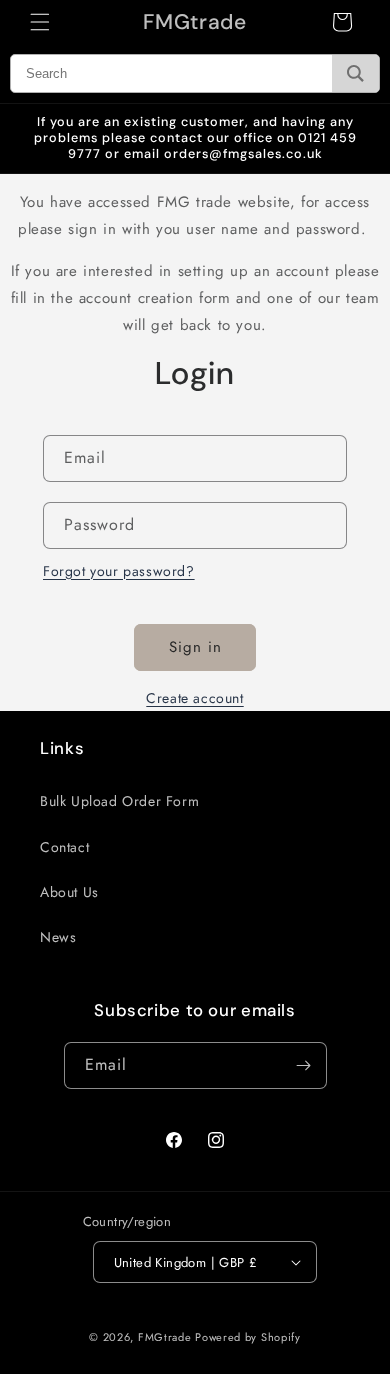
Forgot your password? (119, 571)
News (58, 937)
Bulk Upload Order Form (119, 801)
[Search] (355, 73)
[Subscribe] (304, 1065)
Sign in (195, 647)
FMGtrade (165, 1337)
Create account (194, 698)
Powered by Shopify (248, 1337)
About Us (69, 892)
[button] (40, 22)
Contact (64, 847)
